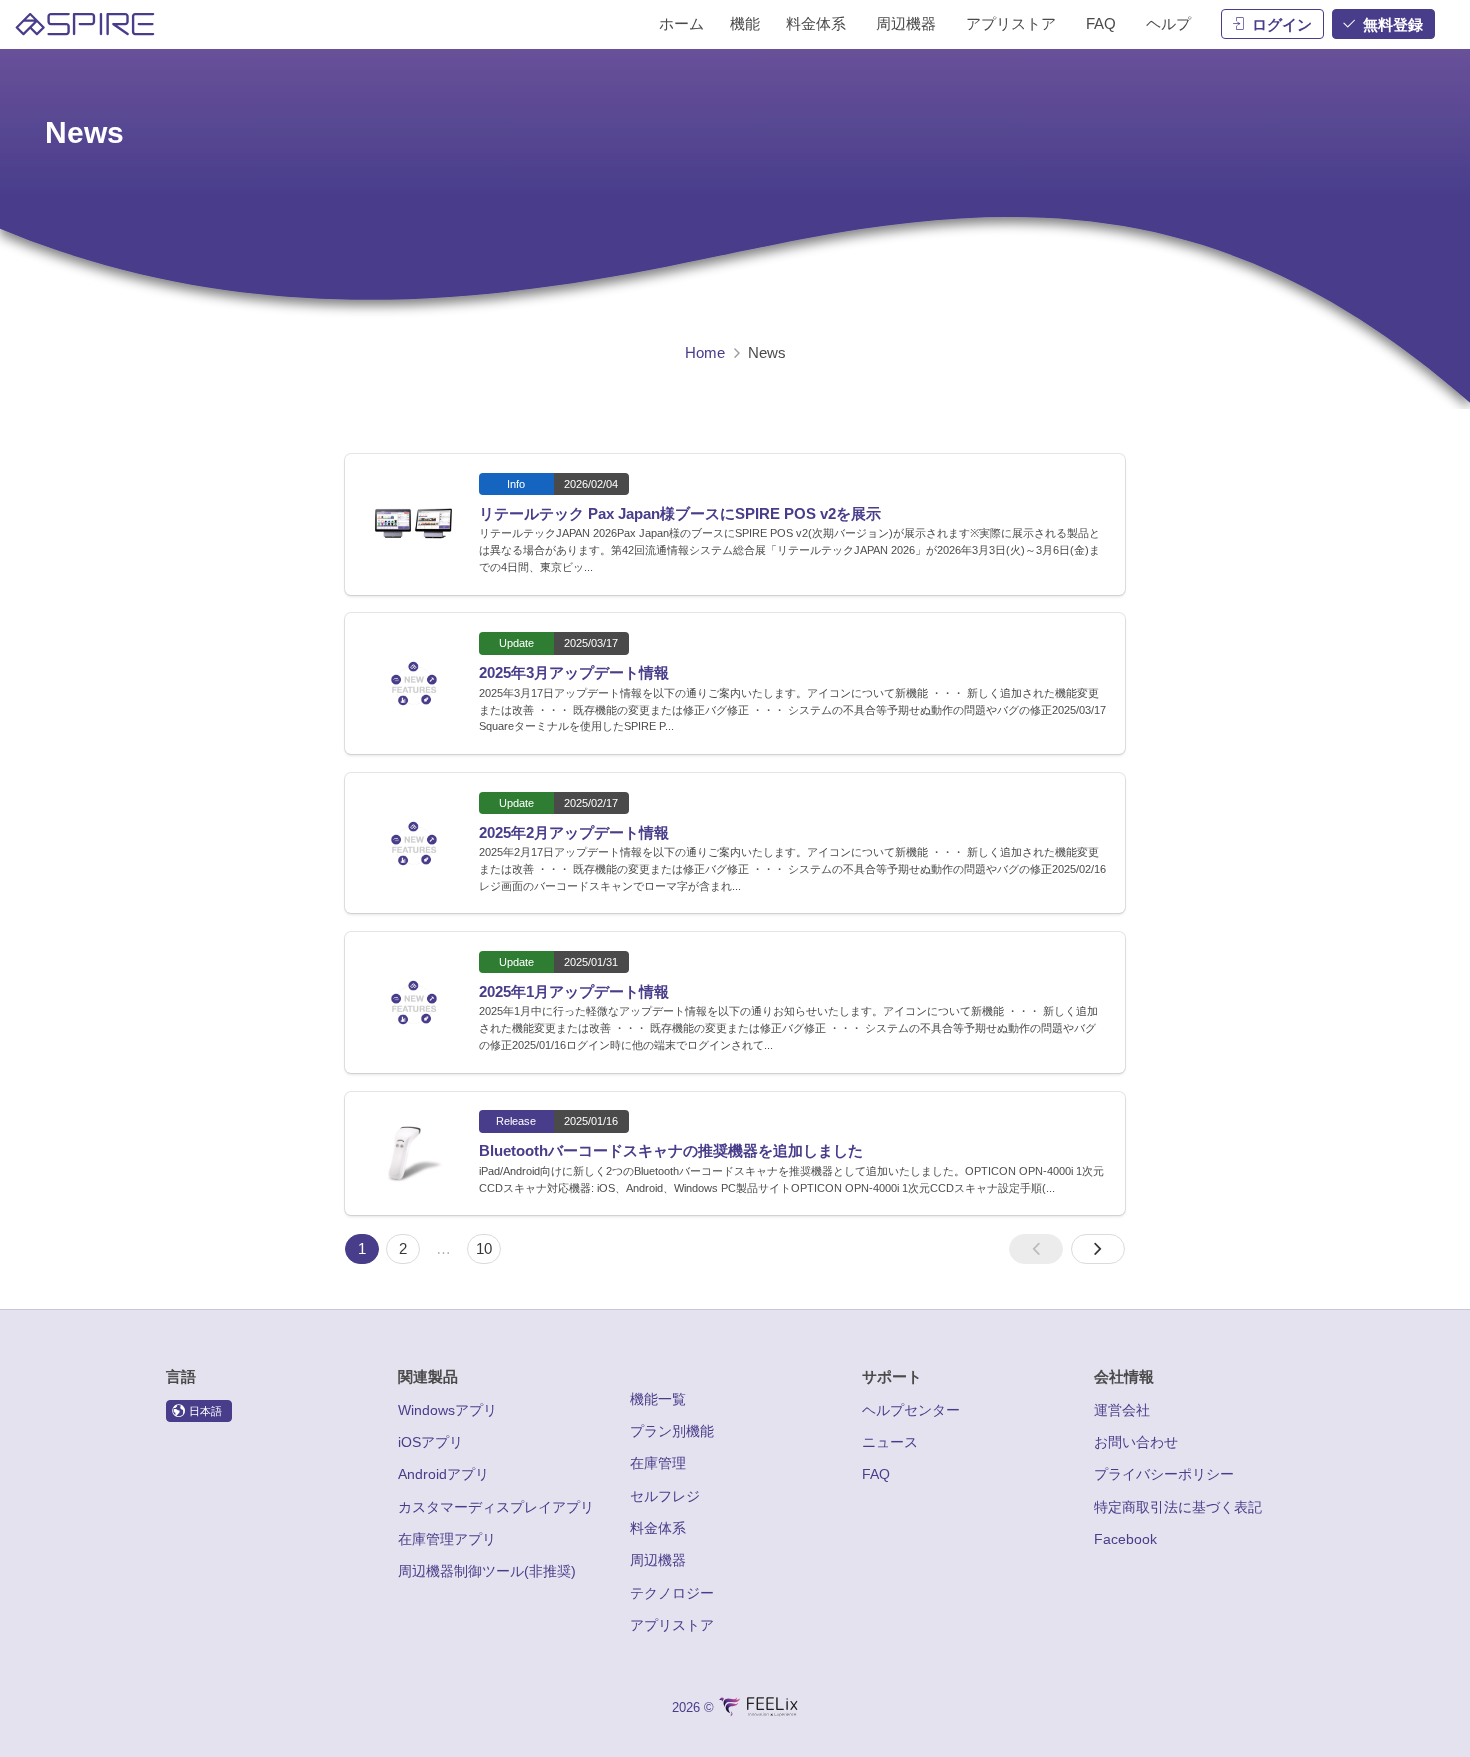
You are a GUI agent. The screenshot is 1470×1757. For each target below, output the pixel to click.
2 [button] (403, 1248)
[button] (1036, 1249)
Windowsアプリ (447, 1410)
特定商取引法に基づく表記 (1178, 1507)
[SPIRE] (85, 24)
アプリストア (672, 1625)
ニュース (890, 1442)
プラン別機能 (672, 1431)
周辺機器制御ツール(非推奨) (487, 1571)
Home (705, 352)
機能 (745, 23)
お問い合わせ (1136, 1442)
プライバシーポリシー (1164, 1474)
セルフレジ (665, 1496)
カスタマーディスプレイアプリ (496, 1507)
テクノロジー (672, 1593)
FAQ (876, 1474)
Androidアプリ (443, 1474)
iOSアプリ (430, 1442)
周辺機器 (658, 1560)
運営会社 (1122, 1410)
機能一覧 (658, 1399)
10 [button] (484, 1248)
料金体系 (658, 1528)
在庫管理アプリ (447, 1539)
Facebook (1125, 1539)
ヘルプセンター (911, 1410)
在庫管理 (658, 1463)
